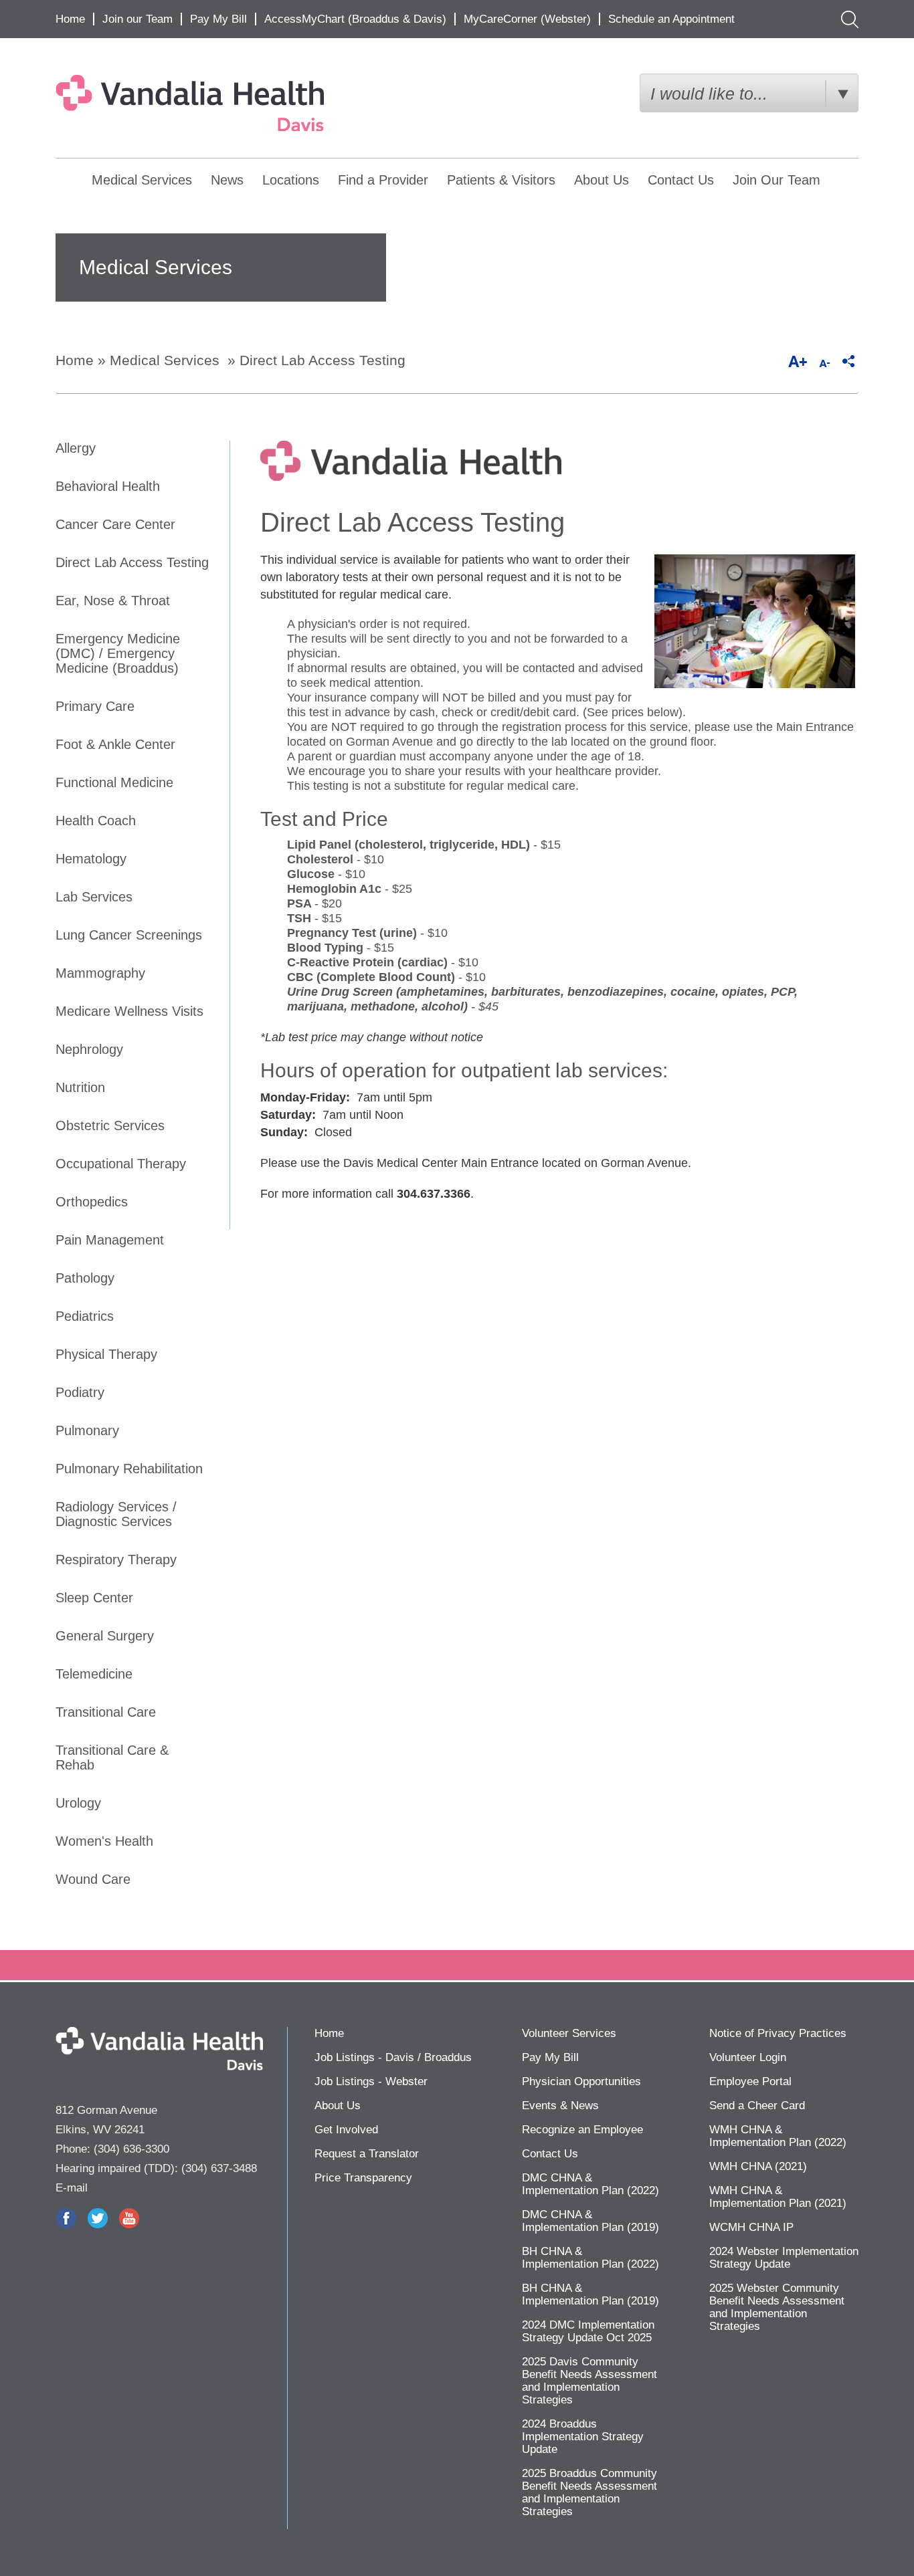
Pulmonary (87, 1430)
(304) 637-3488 (219, 2168)
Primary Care (95, 706)
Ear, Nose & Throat (113, 601)
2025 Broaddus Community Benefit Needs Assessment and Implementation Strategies (589, 2492)
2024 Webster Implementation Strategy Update (784, 2258)
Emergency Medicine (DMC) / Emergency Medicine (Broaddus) (118, 653)
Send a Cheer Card (757, 2106)
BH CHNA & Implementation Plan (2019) (590, 2294)
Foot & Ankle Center (115, 744)
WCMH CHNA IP (751, 2227)
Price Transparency (363, 2178)
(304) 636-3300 (131, 2149)
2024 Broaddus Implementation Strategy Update (583, 2437)
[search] (847, 19)
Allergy (76, 448)
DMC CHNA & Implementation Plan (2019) (590, 2221)
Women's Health (104, 1841)
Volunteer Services (569, 2033)
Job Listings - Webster (371, 2081)
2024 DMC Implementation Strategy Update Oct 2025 (588, 2331)
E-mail (72, 2188)
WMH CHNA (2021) (758, 2166)
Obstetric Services (110, 1125)
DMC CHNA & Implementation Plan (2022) (590, 2184)
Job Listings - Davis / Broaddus (393, 2057)
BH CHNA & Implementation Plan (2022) (590, 2258)
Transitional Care (106, 1712)
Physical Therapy (106, 1354)
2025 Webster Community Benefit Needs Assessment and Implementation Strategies (777, 2307)
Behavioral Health (108, 486)
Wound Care (93, 1879)
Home (70, 19)
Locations (291, 180)
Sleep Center (94, 1598)
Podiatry (80, 1392)
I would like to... (709, 94)
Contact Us (681, 180)
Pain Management (110, 1240)
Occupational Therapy (121, 1164)
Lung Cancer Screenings (129, 935)
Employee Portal (750, 2081)
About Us (602, 180)
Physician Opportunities (581, 2081)
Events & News (560, 2106)
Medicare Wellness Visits (129, 1011)
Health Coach (96, 821)
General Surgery (105, 1636)
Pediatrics (85, 1316)
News (227, 180)
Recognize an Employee (582, 2130)
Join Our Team (776, 180)
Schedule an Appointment (671, 19)
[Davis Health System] (221, 103)
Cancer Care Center (115, 524)
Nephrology (89, 1049)
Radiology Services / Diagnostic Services (116, 1514)
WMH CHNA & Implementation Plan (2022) (778, 2136)
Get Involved (346, 2130)
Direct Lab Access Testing (323, 360)
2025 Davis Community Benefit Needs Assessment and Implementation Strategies (589, 2381)
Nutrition (80, 1087)
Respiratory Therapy (116, 1560)
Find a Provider (383, 180)
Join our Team (138, 19)
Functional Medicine (114, 782)
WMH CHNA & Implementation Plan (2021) (778, 2197)
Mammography (100, 973)
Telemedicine (94, 1674)
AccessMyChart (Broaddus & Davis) (355, 19)
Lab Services (94, 897)
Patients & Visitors (501, 180)
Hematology (91, 859)
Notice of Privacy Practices (778, 2033)
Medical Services (142, 180)
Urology (78, 1803)
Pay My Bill (218, 19)
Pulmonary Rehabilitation (129, 1469)
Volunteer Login (748, 2057)
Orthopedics (92, 1202)
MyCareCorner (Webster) (527, 19)
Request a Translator (367, 2154)
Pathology (85, 1278)
